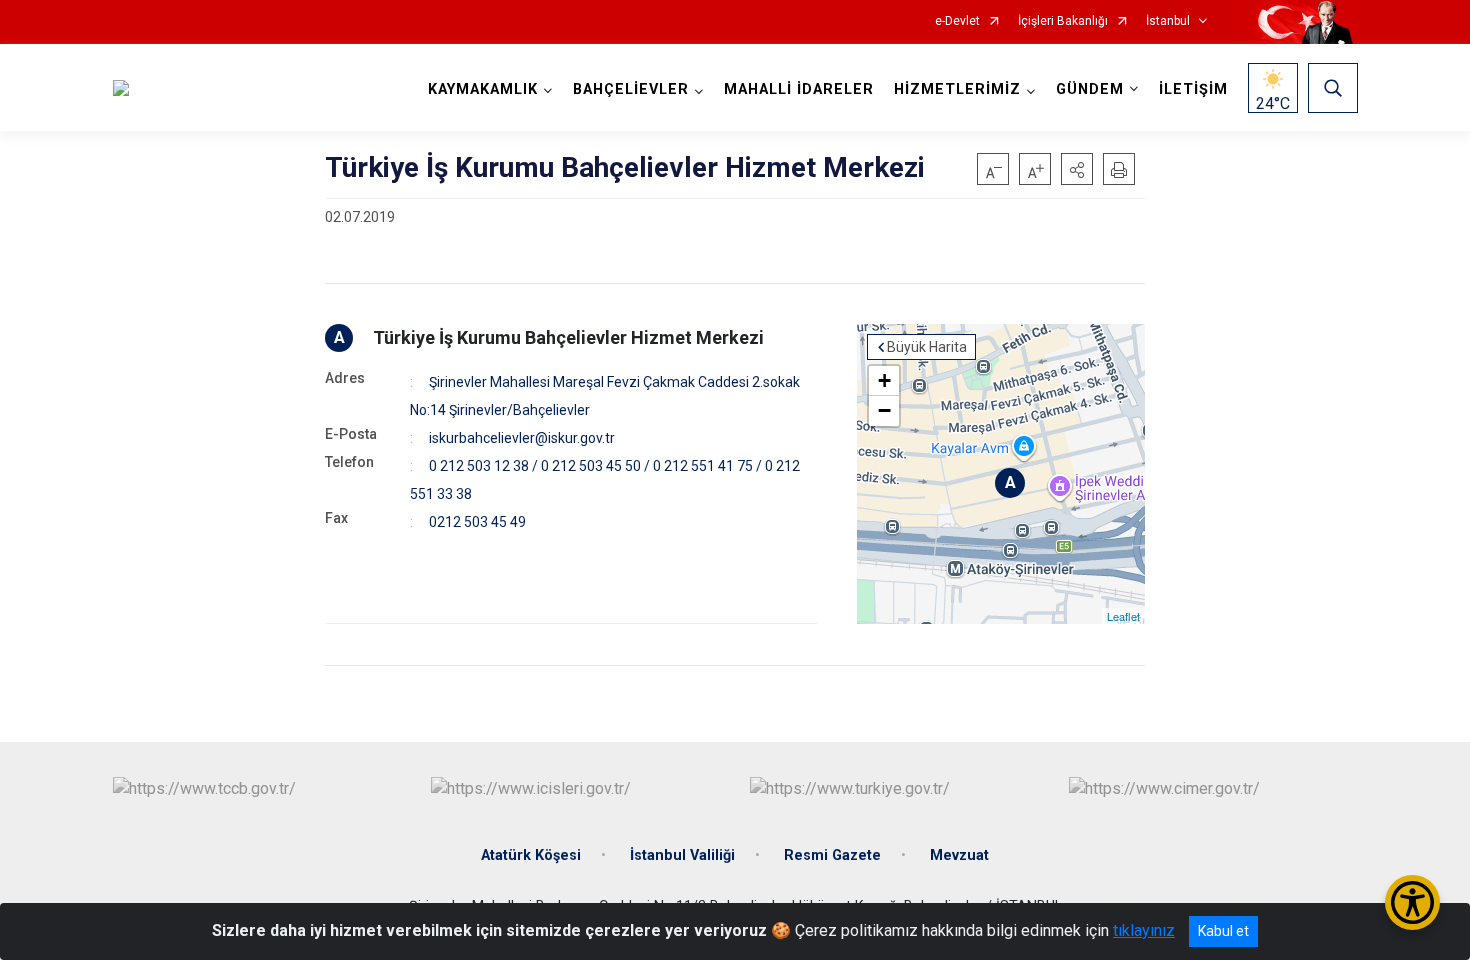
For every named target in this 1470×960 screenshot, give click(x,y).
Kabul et (1223, 931)
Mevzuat (959, 855)
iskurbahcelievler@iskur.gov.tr (522, 438)
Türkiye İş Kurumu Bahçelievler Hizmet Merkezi (568, 337)
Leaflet (1123, 616)
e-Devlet (957, 21)
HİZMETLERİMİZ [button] (957, 89)
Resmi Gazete (832, 855)
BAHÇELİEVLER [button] (631, 89)
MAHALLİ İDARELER (799, 89)
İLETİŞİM (1193, 89)
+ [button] (884, 380)
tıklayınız (1144, 930)
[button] (1077, 169)
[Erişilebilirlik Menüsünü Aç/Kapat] (1412, 902)
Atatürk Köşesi (531, 855)
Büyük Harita (927, 347)
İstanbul (1168, 21)
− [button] (884, 410)
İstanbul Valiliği (682, 855)
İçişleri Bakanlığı (1063, 21)
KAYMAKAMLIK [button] (483, 89)
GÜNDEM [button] (1090, 89)
